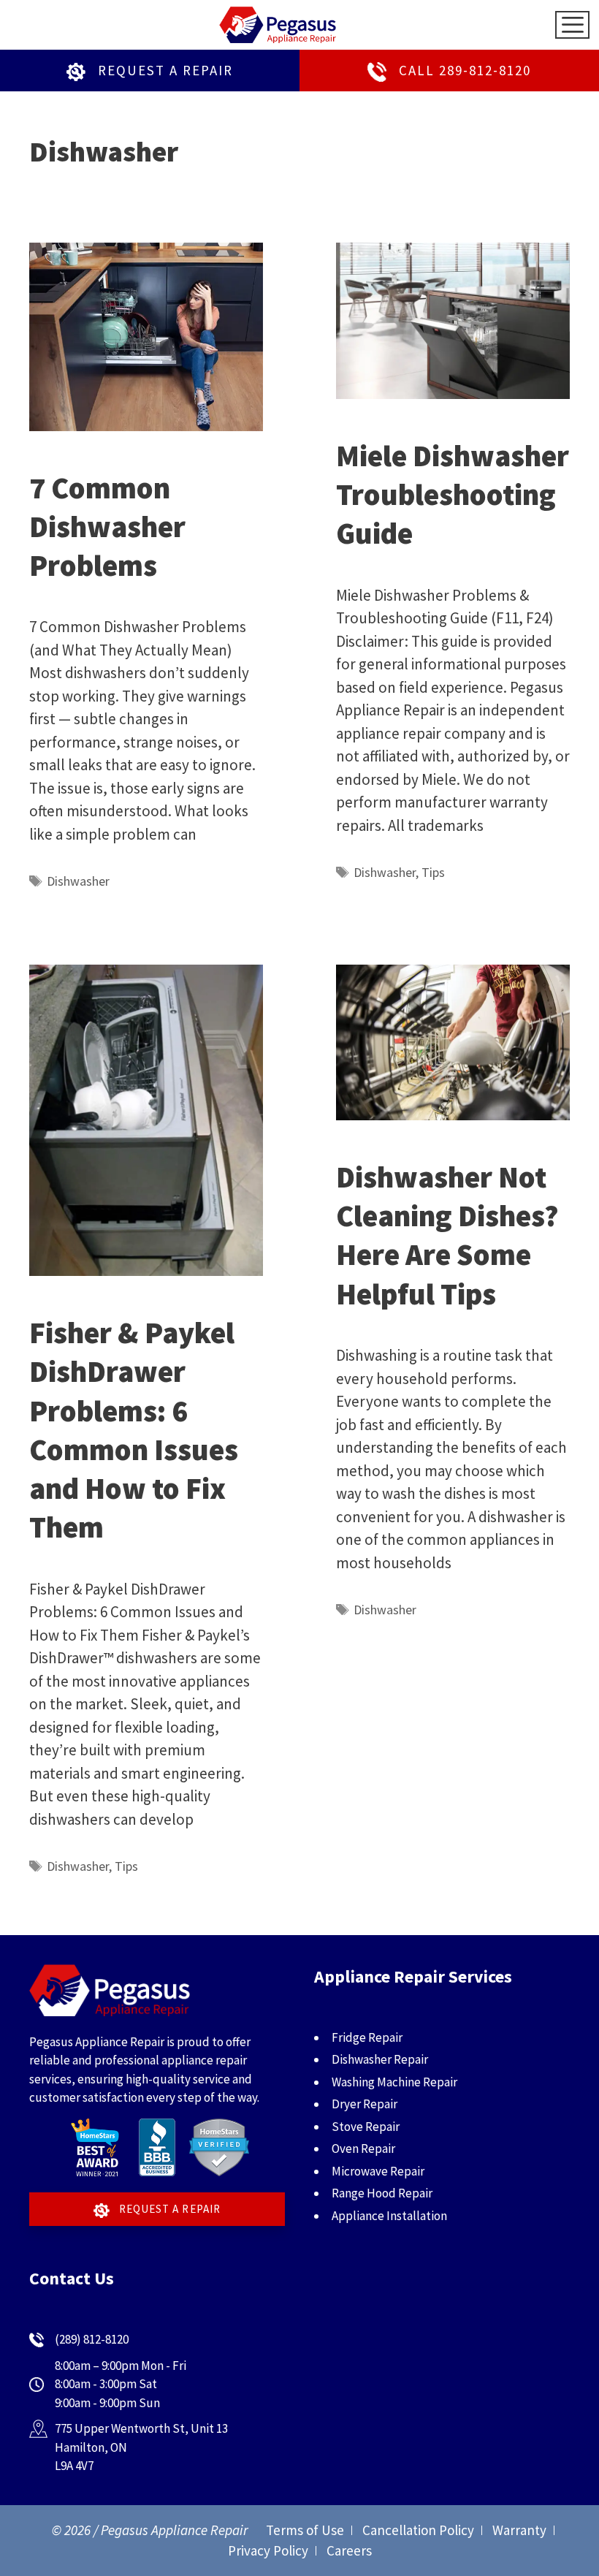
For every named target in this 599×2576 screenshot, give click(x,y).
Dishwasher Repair (380, 2059)
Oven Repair (363, 2148)
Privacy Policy (268, 2550)
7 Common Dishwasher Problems (107, 527)
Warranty (519, 2530)
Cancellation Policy (418, 2530)
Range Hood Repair (382, 2193)
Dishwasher (78, 881)
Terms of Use (305, 2530)
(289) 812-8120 (92, 2339)
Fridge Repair (367, 2037)
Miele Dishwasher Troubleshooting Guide (453, 495)
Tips (433, 872)
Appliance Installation (389, 2216)
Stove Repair (366, 2127)
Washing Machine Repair (394, 2082)
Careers (349, 2550)
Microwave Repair (378, 2171)
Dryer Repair (365, 2104)
